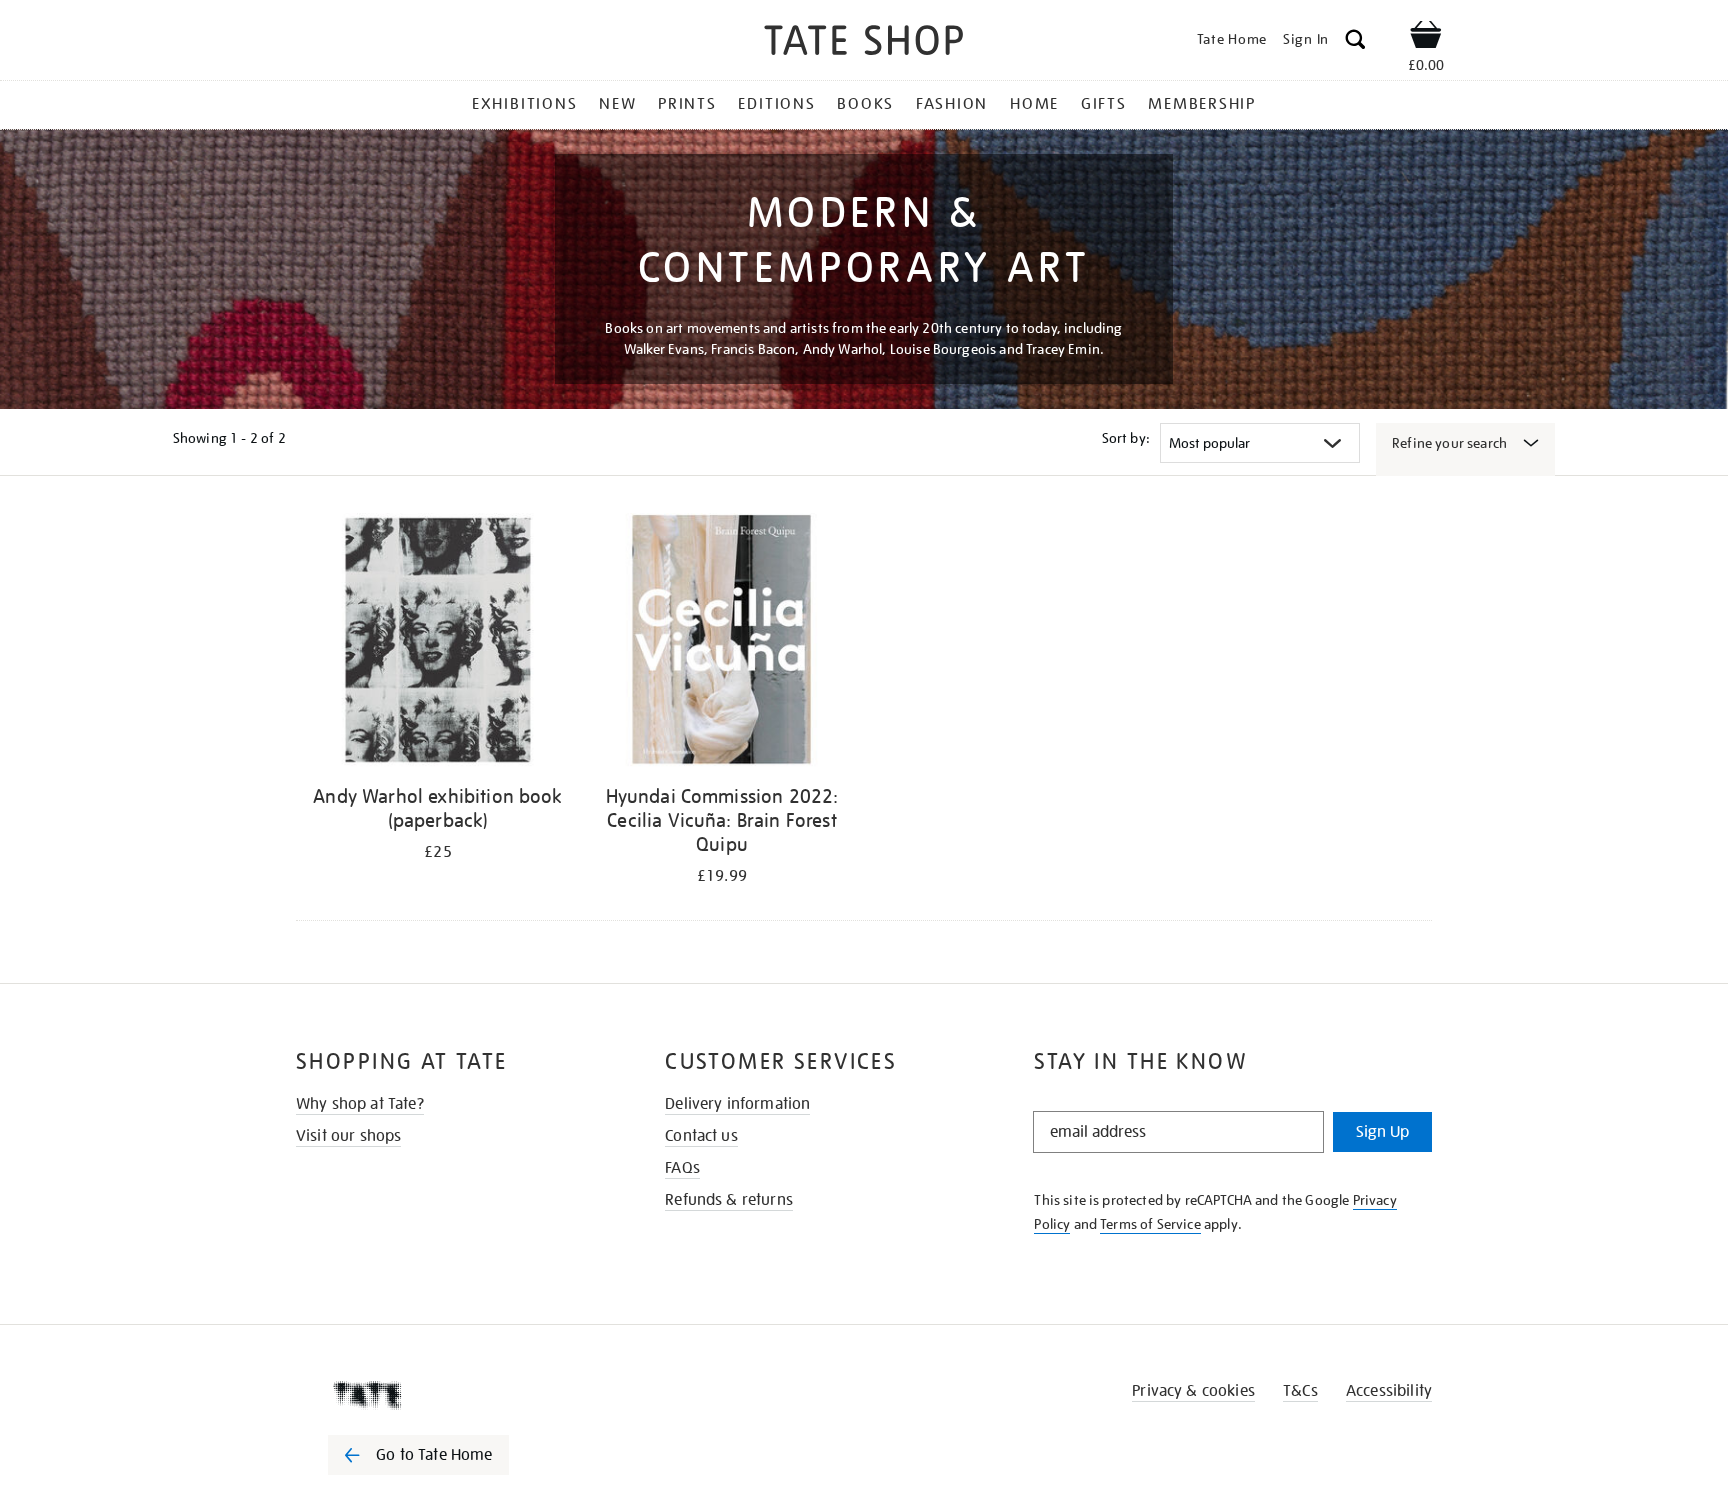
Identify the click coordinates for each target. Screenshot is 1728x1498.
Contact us (701, 1136)
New (617, 104)
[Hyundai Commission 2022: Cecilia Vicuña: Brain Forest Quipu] (722, 643)
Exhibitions (524, 104)
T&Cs (1300, 1391)
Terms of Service (1150, 1224)
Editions (776, 104)
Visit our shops (348, 1136)
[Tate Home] (454, 1395)
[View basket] (1426, 38)
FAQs (682, 1168)
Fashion (952, 104)
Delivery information (737, 1104)
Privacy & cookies (1193, 1391)
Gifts (1104, 104)
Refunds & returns (729, 1200)
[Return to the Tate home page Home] (864, 43)
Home (1034, 104)
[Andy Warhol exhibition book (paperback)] (438, 643)
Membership (1202, 104)
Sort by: (1126, 438)
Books (865, 104)
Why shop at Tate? (360, 1104)
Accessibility (1389, 1391)
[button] (1355, 42)
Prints (687, 104)
